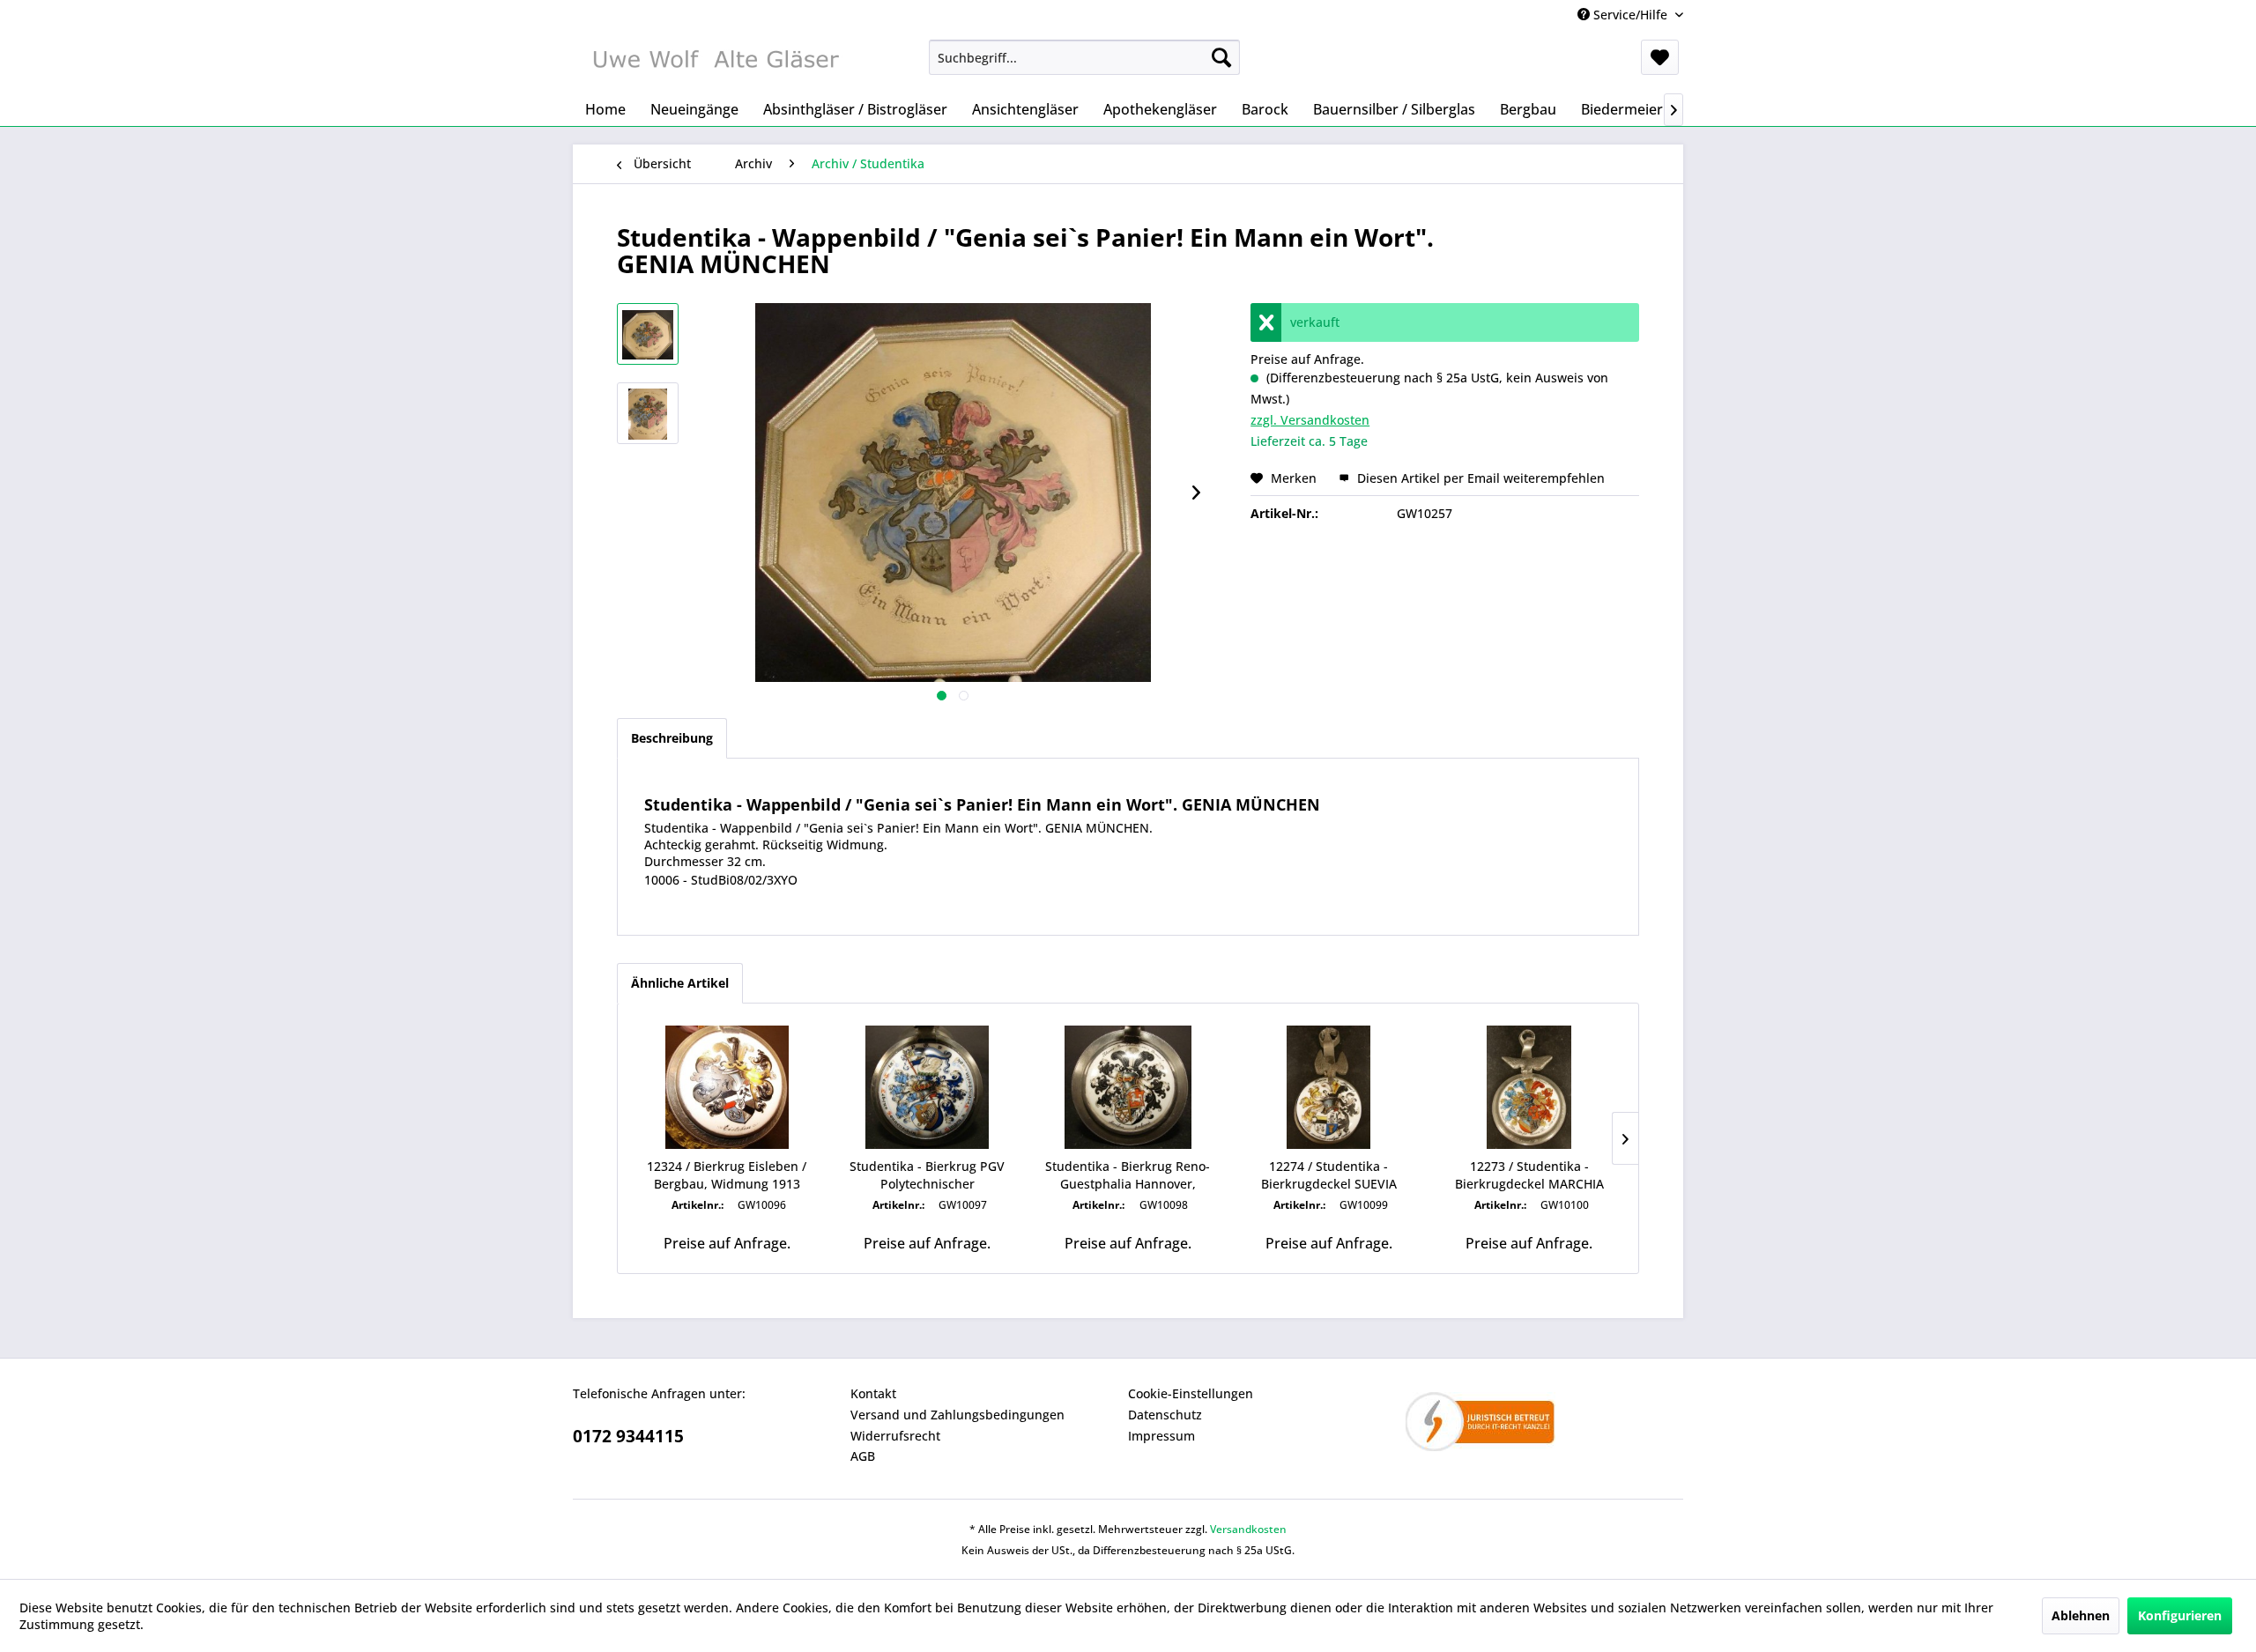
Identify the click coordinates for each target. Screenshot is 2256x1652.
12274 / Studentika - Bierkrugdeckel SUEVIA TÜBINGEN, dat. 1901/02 (1329, 1175)
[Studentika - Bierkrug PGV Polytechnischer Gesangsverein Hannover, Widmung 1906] (928, 1087)
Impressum (1161, 1436)
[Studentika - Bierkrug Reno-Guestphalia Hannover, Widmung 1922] (1128, 1087)
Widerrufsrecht (895, 1436)
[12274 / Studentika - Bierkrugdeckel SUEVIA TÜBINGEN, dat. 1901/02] (1329, 1087)
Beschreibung (672, 738)
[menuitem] (1084, 57)
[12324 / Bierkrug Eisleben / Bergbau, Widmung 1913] (727, 1087)
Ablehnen (2081, 1615)
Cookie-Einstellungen (1191, 1393)
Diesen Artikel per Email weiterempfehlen (1479, 478)
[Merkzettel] (1660, 57)
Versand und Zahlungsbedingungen (957, 1415)
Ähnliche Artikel (680, 983)
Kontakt (873, 1393)
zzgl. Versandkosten (1310, 420)
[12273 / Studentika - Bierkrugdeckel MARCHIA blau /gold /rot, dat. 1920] (1529, 1087)
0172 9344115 (628, 1436)
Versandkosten (1248, 1529)
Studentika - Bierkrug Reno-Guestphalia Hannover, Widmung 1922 (1128, 1175)
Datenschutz (1165, 1415)
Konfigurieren (2180, 1615)
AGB (863, 1456)
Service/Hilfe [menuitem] (1630, 15)
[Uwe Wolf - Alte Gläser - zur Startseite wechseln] (715, 62)
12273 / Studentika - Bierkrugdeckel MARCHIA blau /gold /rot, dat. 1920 (1529, 1175)
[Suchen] (1221, 57)
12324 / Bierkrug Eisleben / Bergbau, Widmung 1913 (727, 1175)
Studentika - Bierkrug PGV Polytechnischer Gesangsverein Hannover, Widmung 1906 (927, 1175)
